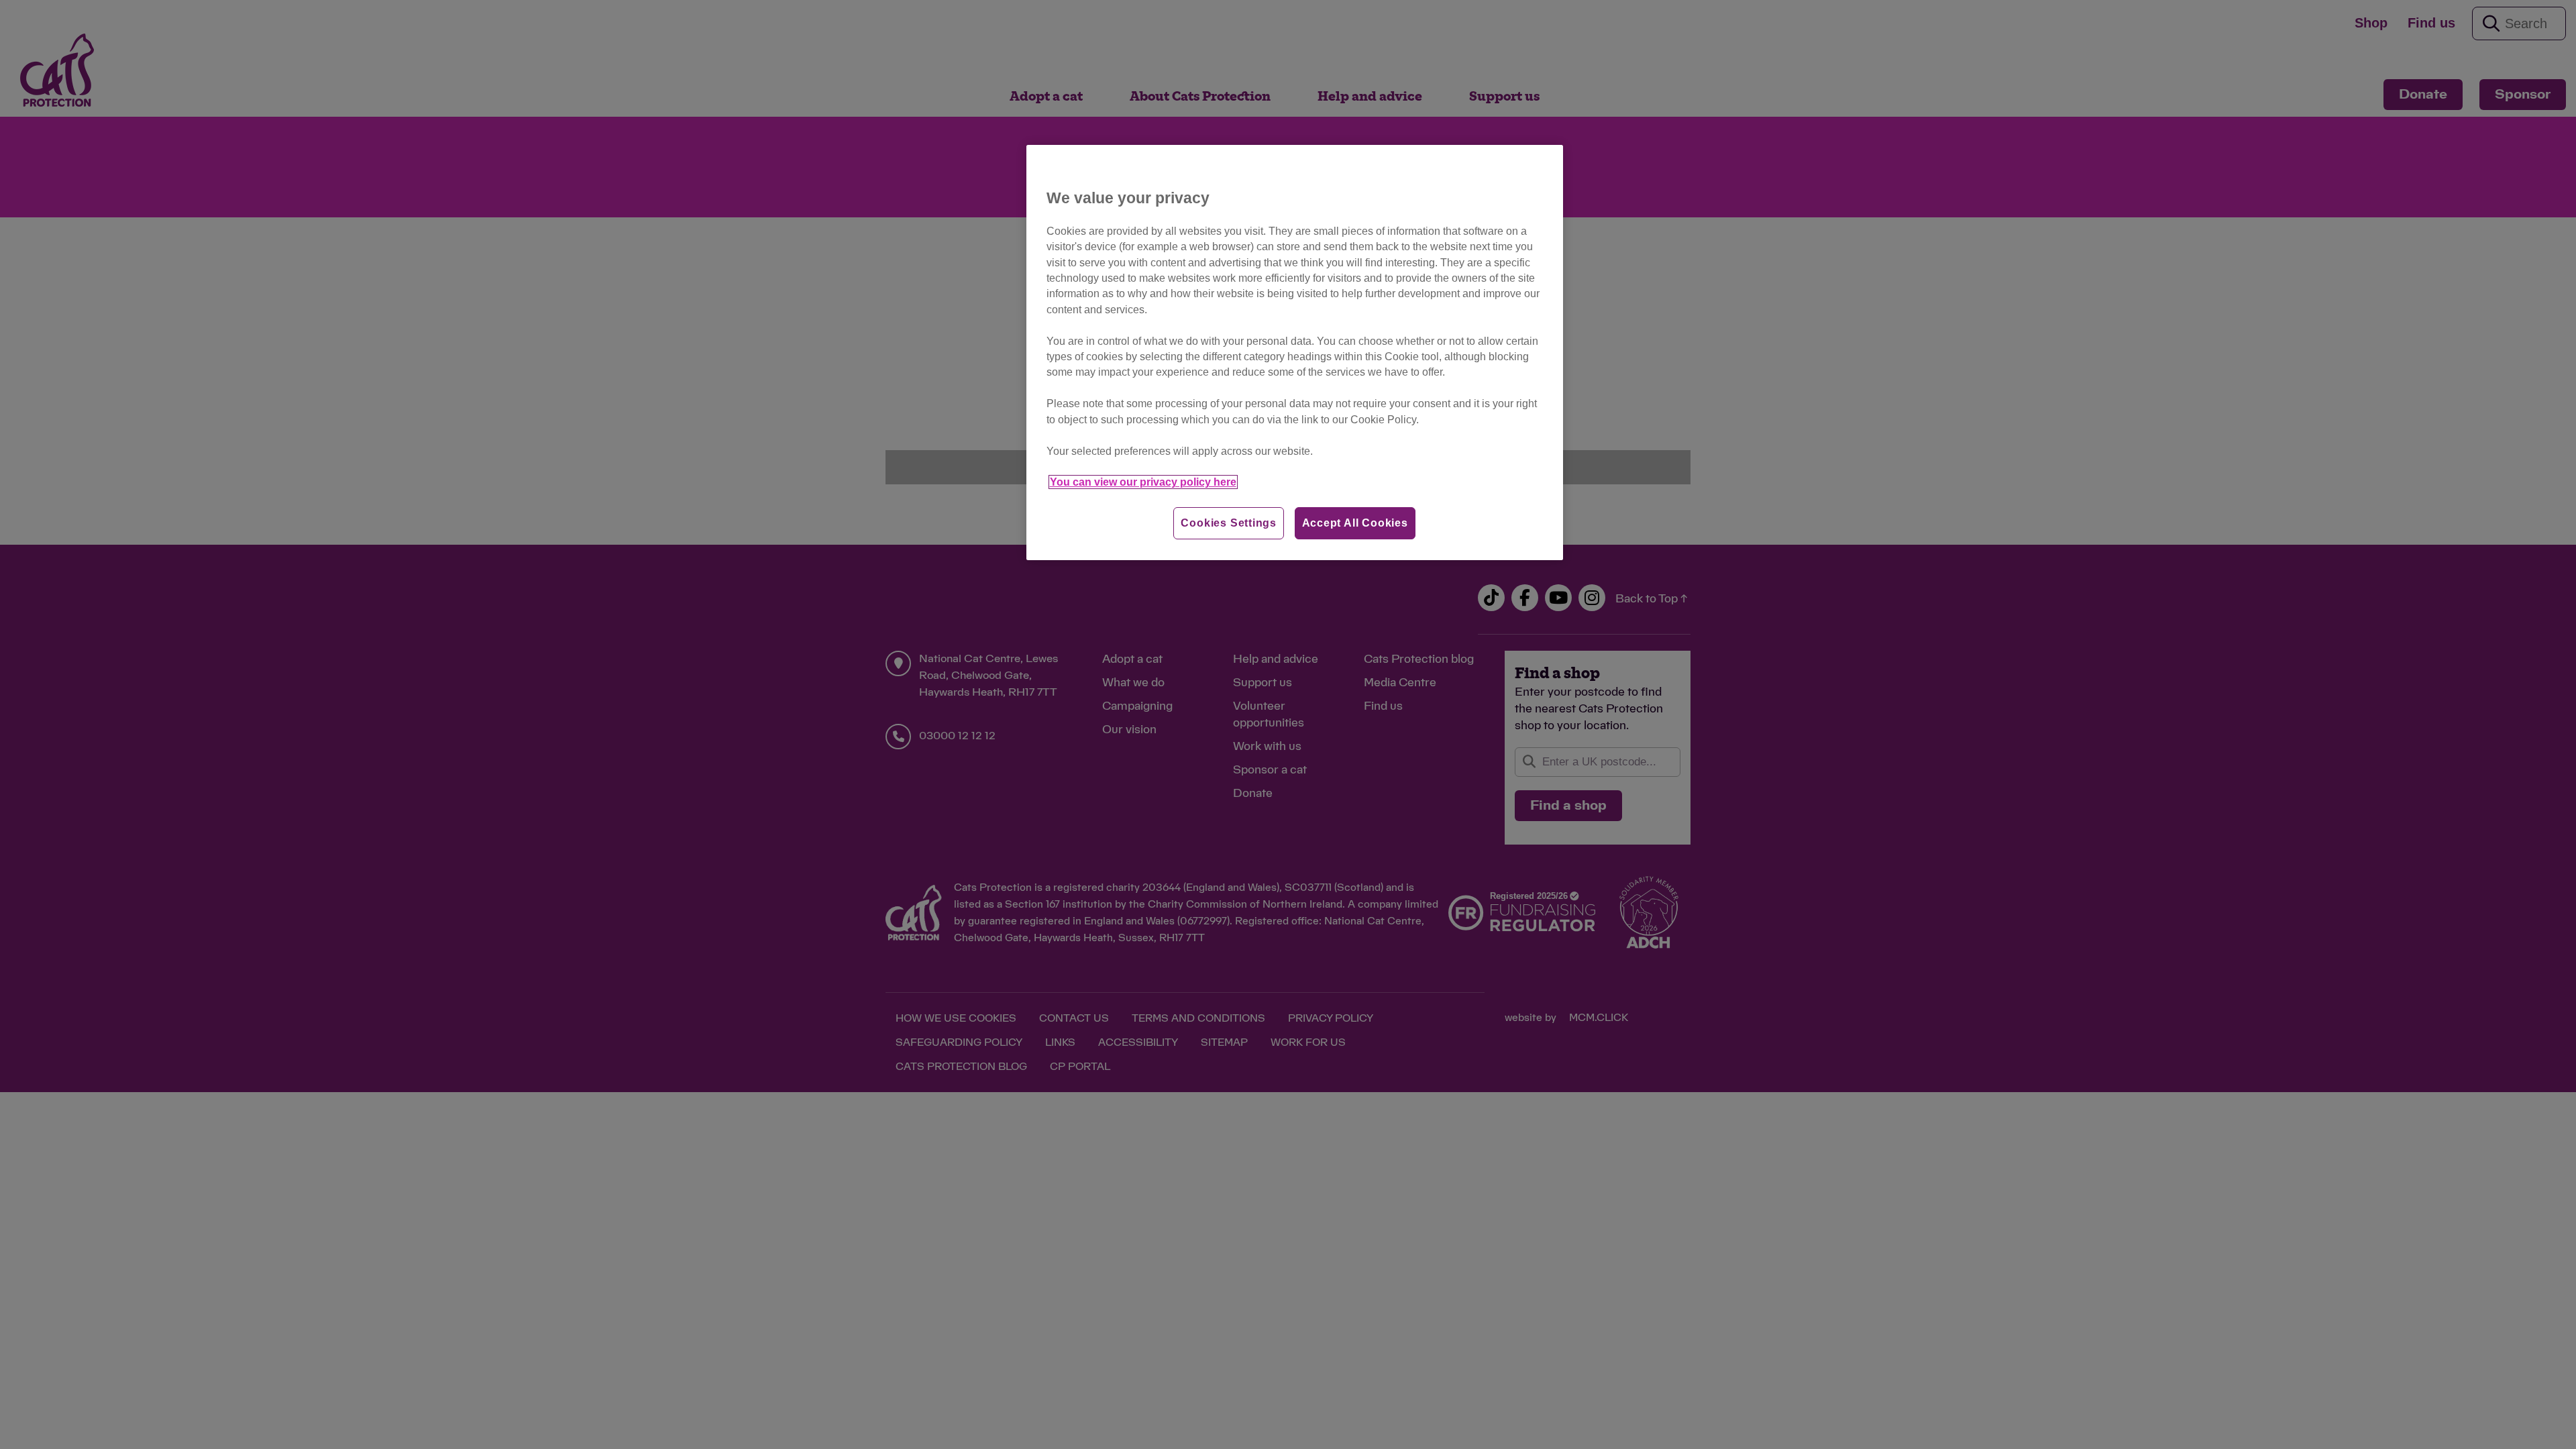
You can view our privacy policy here (1143, 482)
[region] (1295, 353)
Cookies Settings (1229, 523)
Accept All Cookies (1355, 523)
